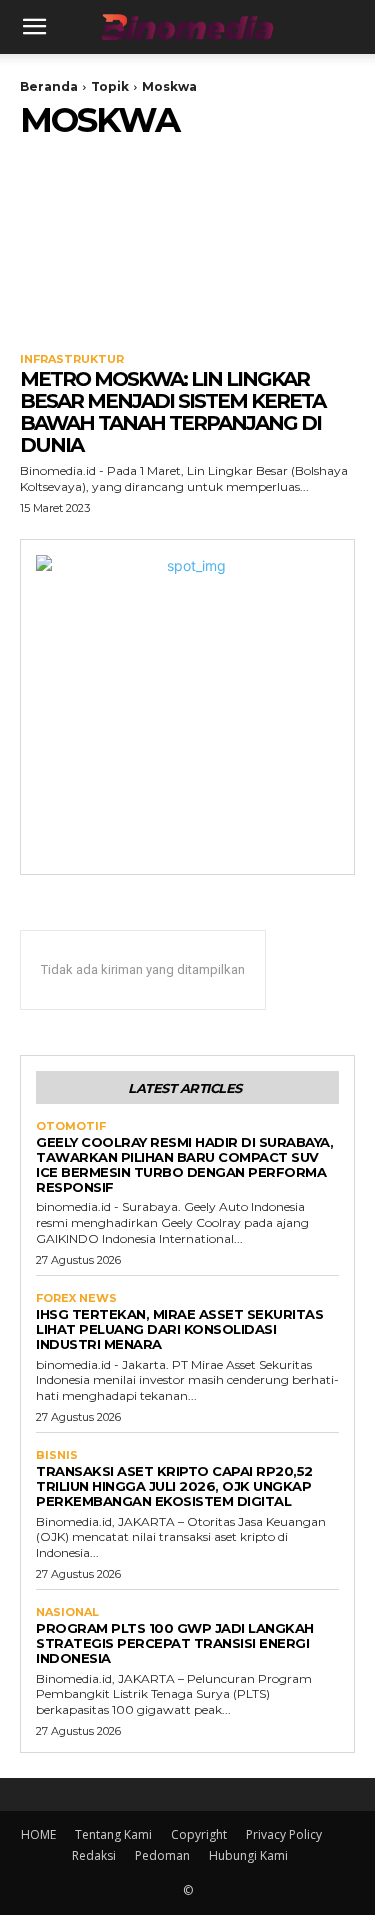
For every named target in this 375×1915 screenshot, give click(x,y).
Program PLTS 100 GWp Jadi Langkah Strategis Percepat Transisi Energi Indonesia (175, 1643)
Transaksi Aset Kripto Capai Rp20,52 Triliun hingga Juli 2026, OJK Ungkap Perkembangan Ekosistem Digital (174, 1486)
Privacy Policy (284, 1834)
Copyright (199, 1834)
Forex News (76, 1298)
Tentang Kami (113, 1834)
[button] (34, 27)
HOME (38, 1834)
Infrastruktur (72, 359)
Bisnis (57, 1455)
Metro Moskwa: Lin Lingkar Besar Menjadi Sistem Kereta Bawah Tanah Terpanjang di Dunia (172, 412)
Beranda (49, 86)
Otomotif (71, 1126)
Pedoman (162, 1855)
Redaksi (94, 1855)
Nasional (67, 1612)
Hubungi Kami (248, 1855)
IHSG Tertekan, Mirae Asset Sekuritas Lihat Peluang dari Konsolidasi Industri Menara (179, 1329)
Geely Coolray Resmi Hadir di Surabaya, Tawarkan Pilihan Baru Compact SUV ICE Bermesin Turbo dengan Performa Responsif (184, 1164)
